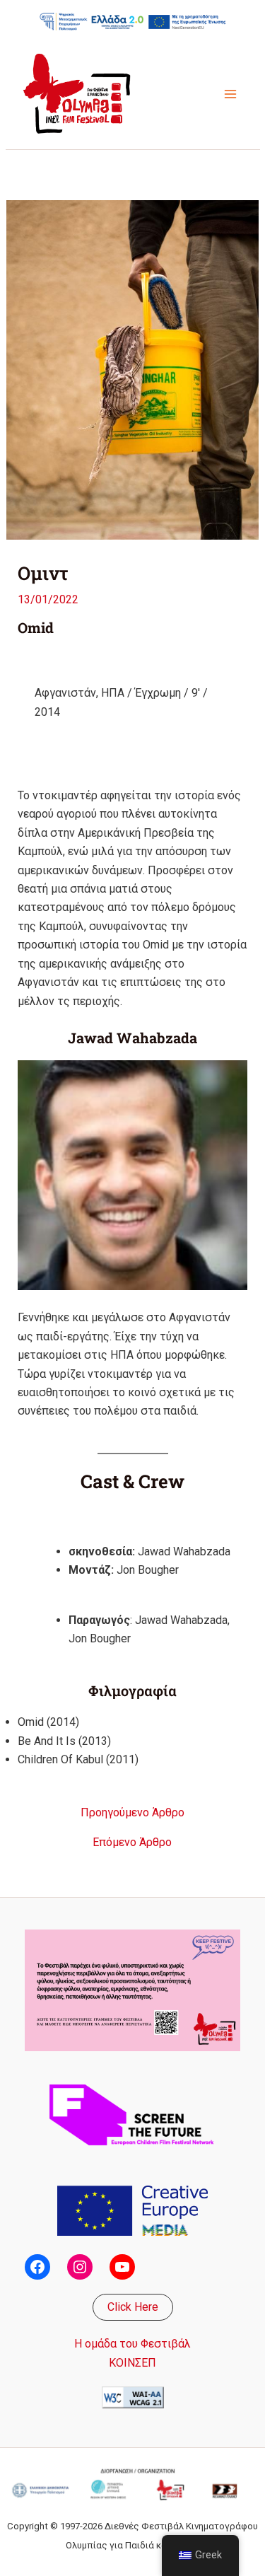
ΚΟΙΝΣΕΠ (132, 2363)
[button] (133, 2307)
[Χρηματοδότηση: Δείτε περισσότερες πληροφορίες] (133, 21)
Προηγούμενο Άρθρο (132, 1813)
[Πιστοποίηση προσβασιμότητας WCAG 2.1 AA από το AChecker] (133, 2397)
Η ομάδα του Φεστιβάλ (132, 2344)
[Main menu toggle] (230, 94)
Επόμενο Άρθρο (132, 1843)
